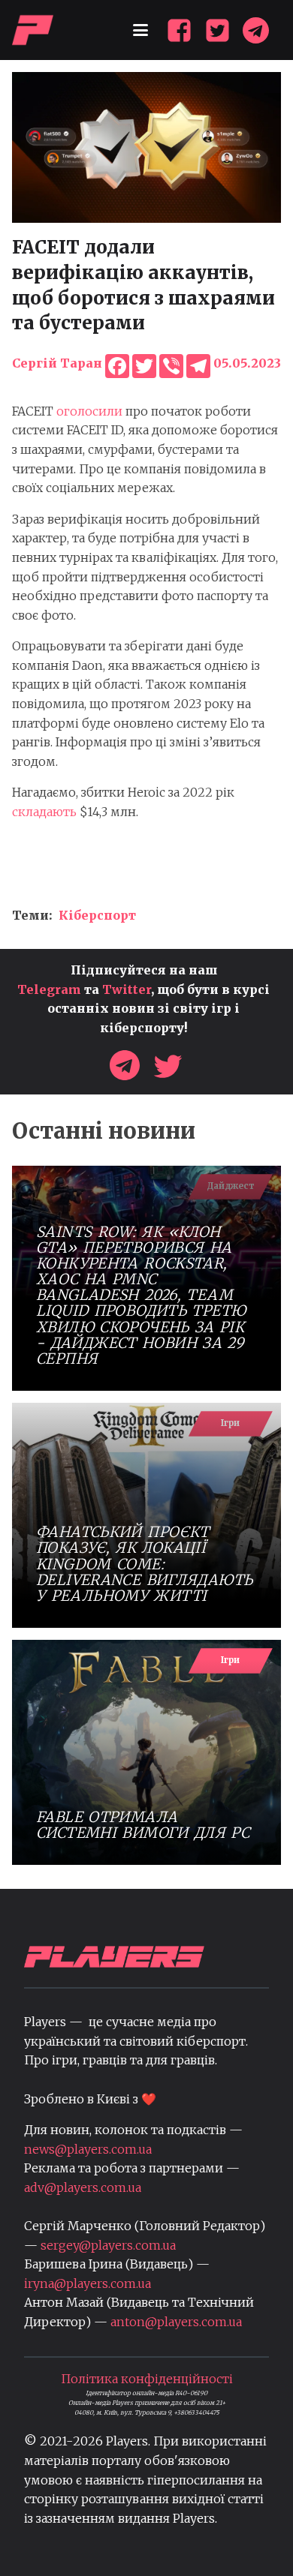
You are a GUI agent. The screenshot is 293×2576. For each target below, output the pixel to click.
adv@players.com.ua (83, 2187)
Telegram (49, 989)
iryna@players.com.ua (88, 2283)
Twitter (127, 989)
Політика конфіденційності (147, 2379)
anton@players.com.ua (176, 2322)
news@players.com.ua (88, 2149)
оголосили (89, 411)
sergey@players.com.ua (108, 2245)
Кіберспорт (97, 915)
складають (44, 812)
